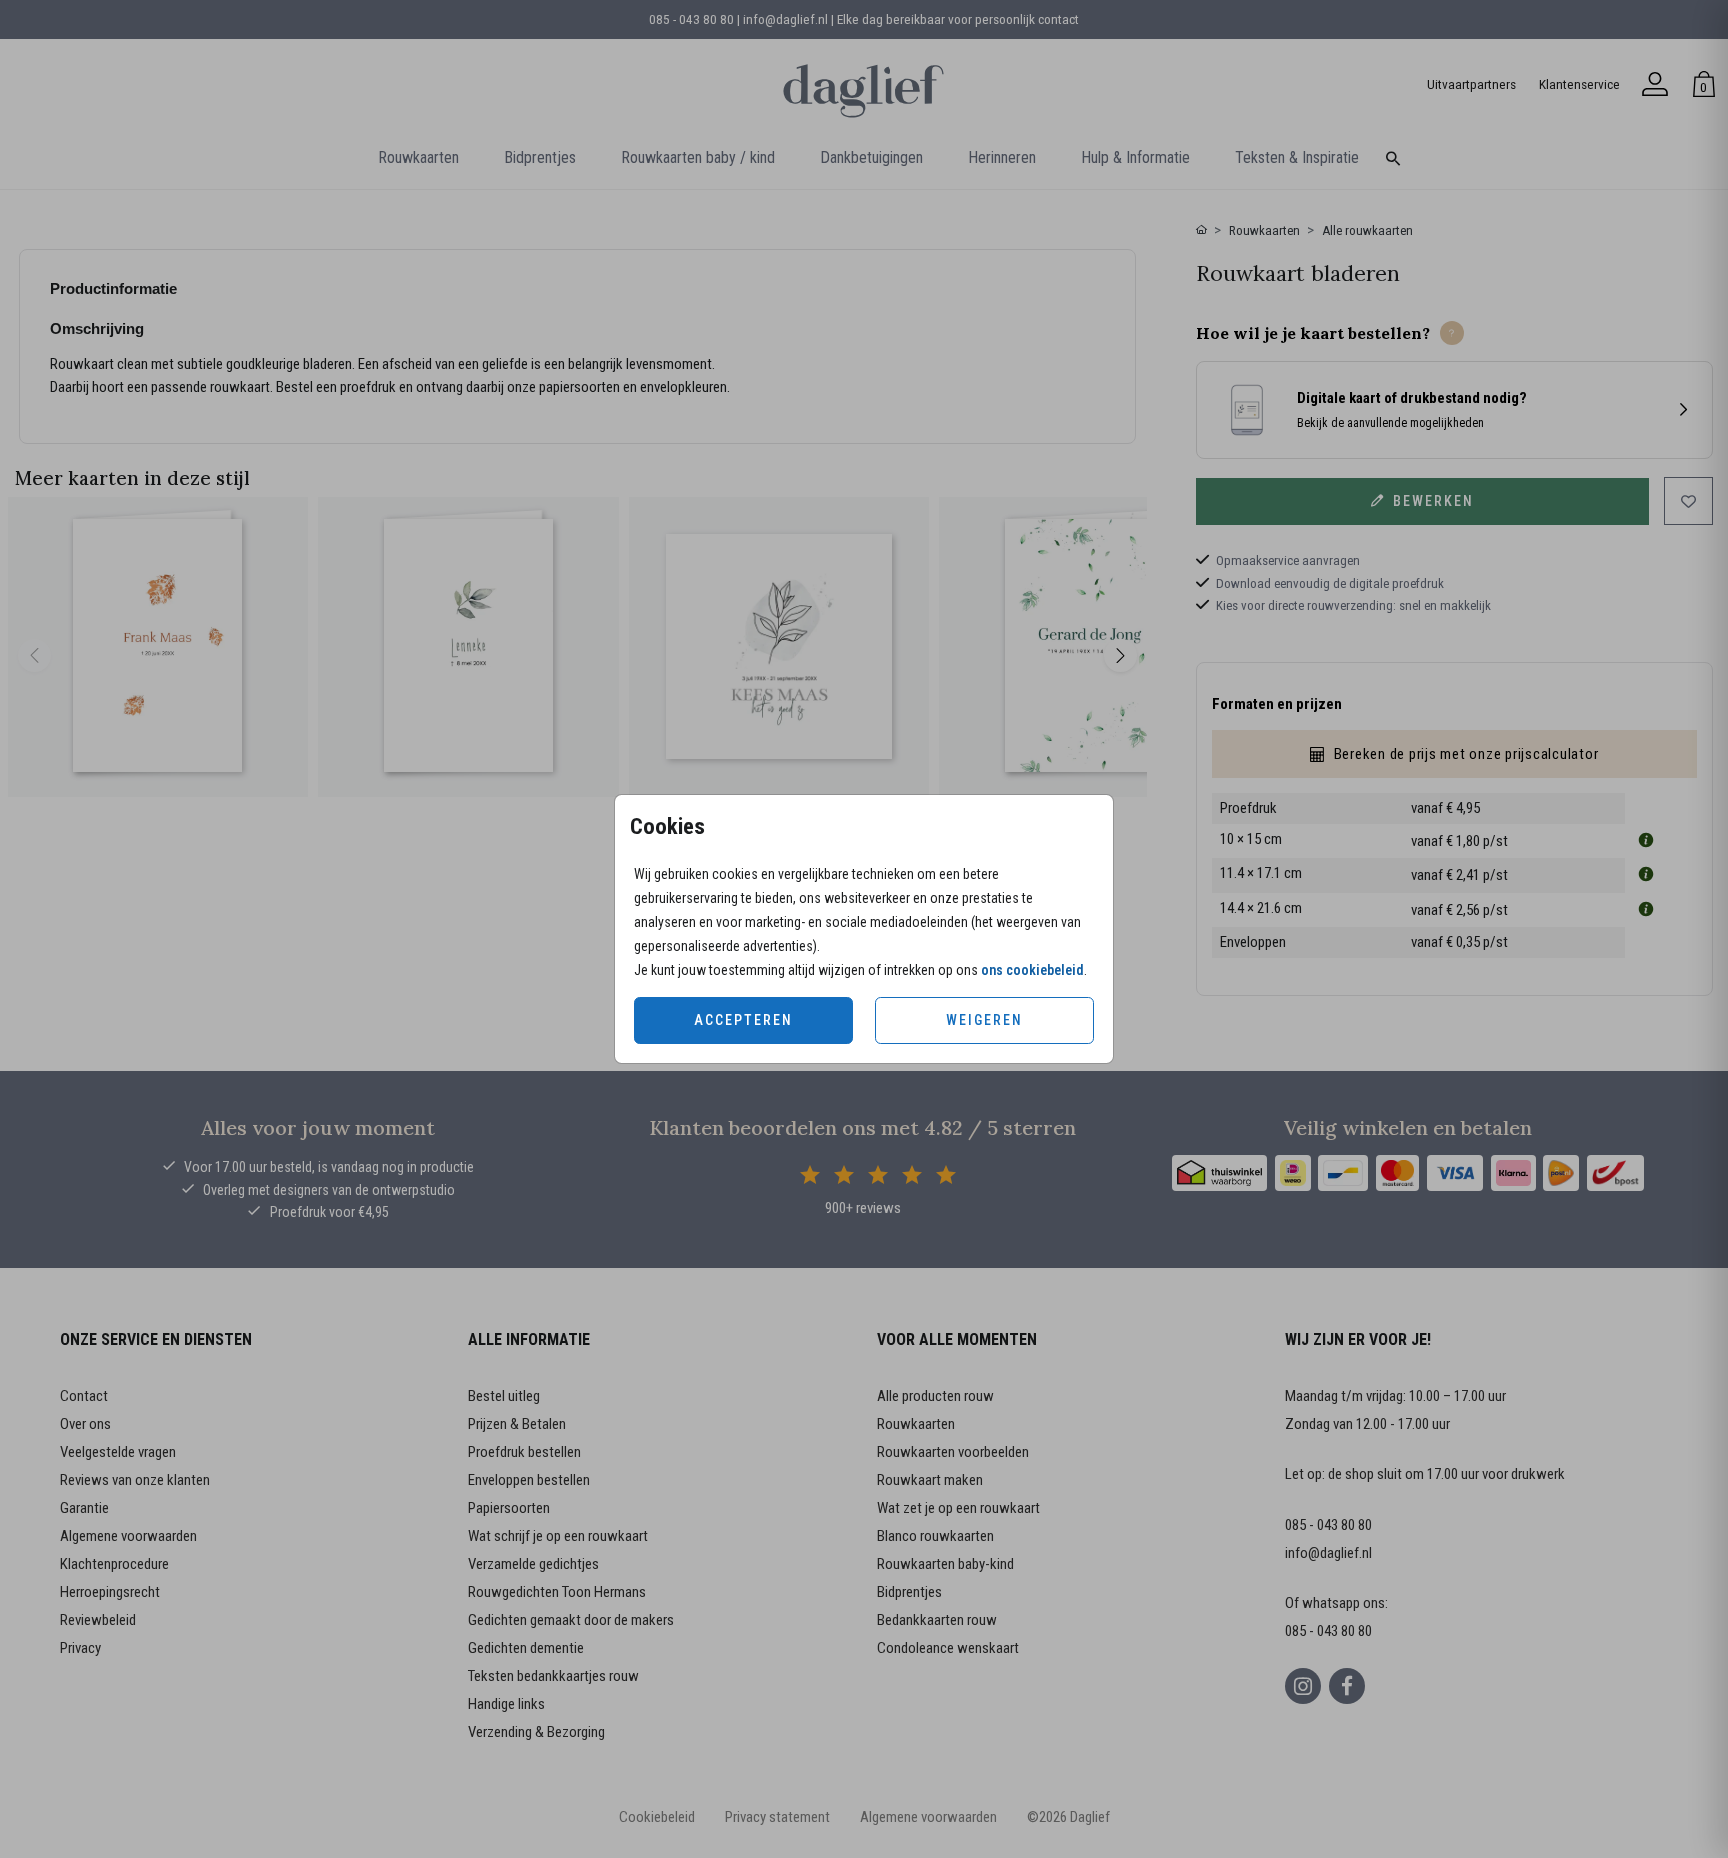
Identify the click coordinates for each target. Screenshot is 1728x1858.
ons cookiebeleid (1032, 970)
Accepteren (743, 1020)
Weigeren (984, 1020)
